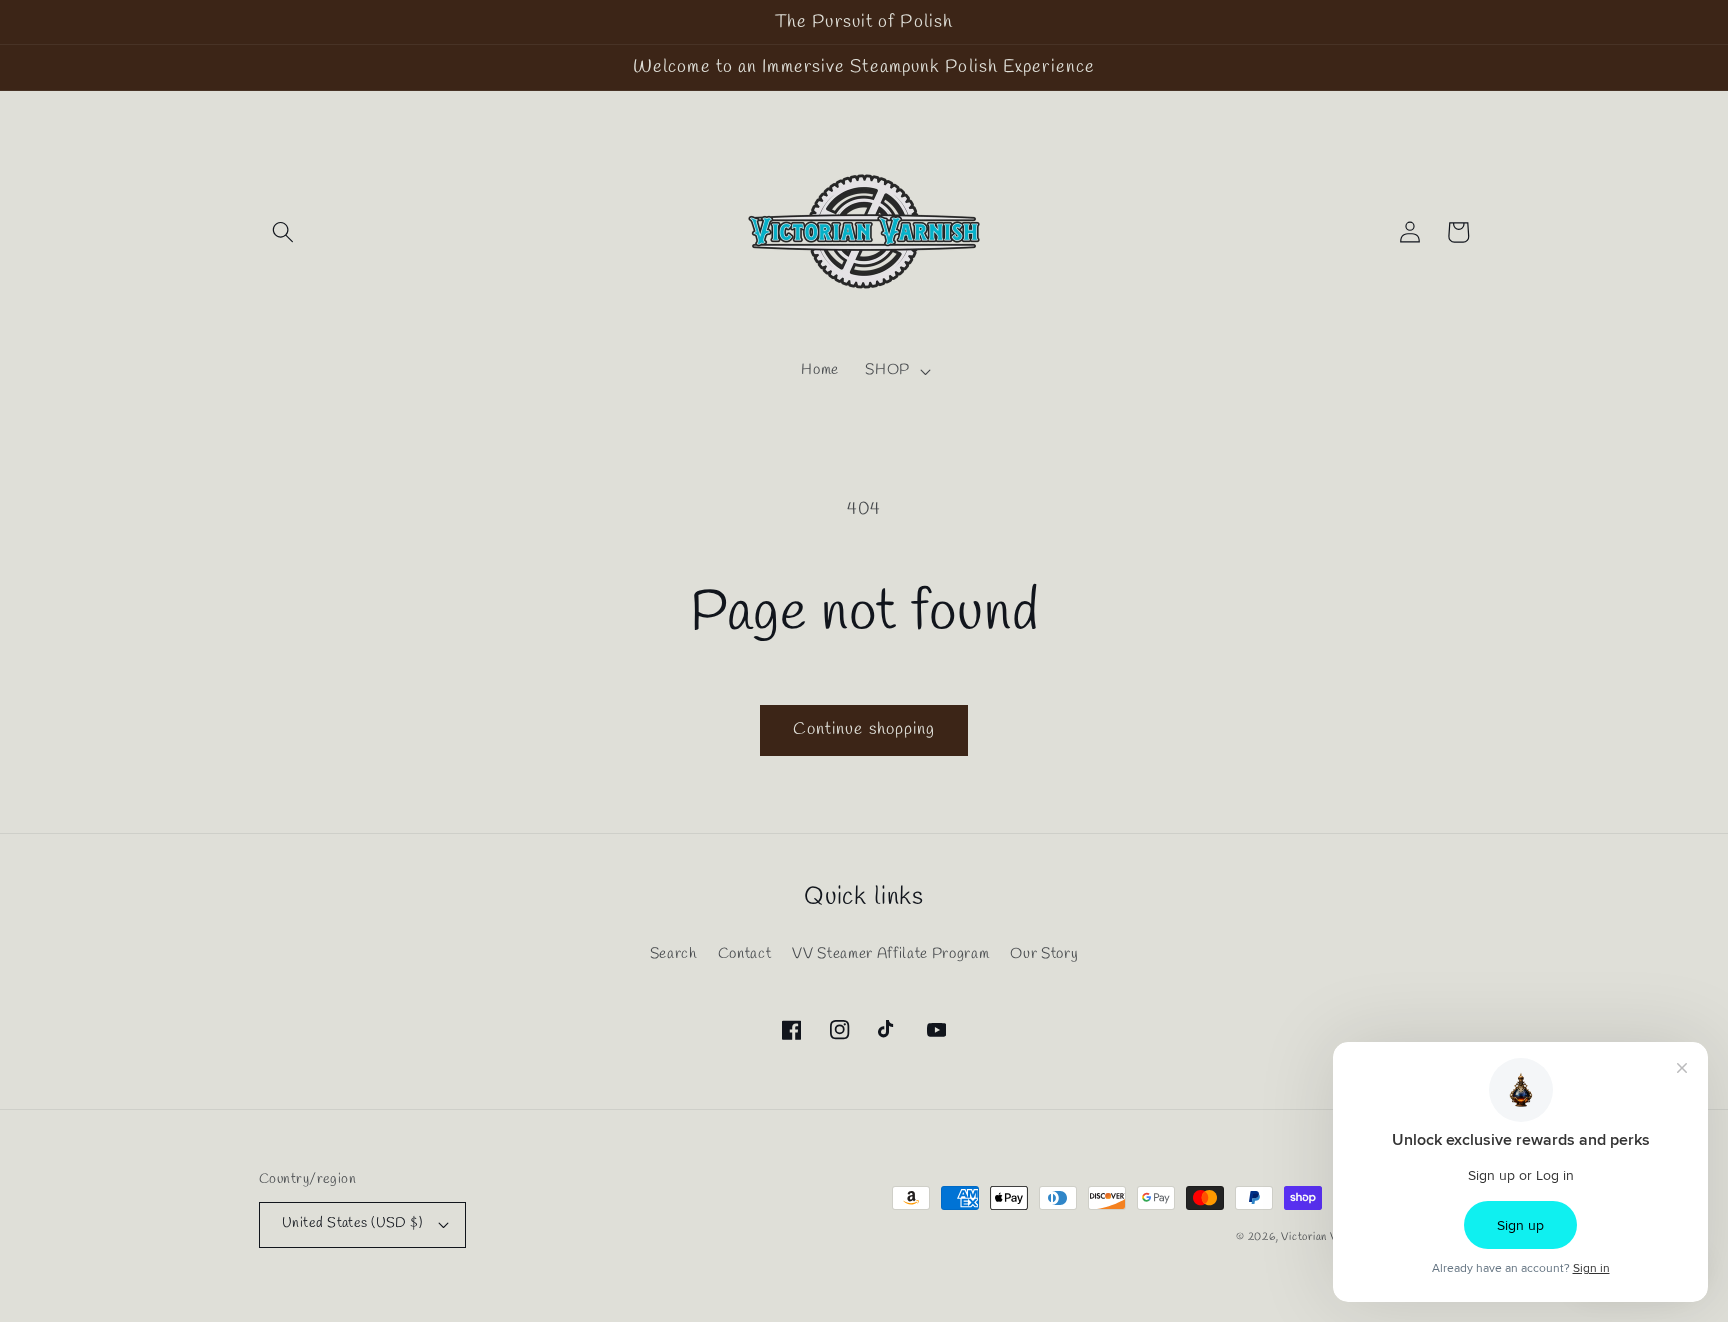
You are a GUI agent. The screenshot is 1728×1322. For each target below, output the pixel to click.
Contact (745, 954)
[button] (283, 232)
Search (673, 954)
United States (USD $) (352, 1223)
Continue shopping (864, 730)
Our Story (1044, 954)
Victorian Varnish (1324, 1237)
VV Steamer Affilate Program (890, 954)
